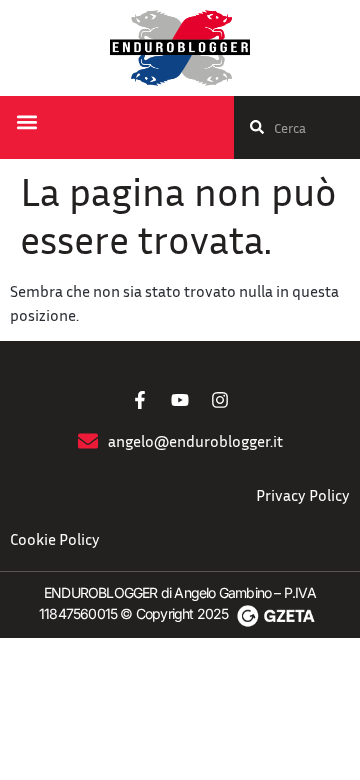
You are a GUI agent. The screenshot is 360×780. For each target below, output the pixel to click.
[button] (26, 122)
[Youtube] (180, 400)
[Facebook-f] (140, 400)
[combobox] (297, 127)
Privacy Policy (303, 495)
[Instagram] (220, 400)
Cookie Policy (55, 539)
